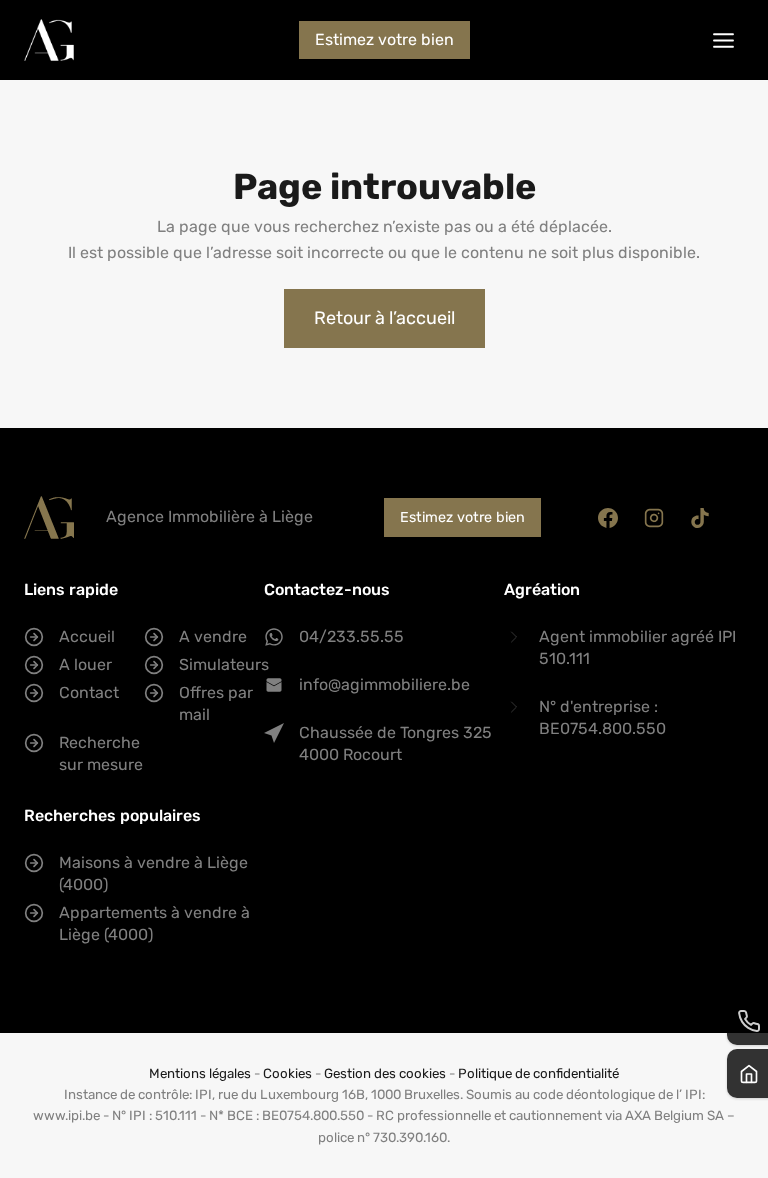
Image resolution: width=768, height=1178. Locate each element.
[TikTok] (700, 518)
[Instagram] (654, 518)
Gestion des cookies (385, 1073)
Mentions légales (200, 1073)
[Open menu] (723, 40)
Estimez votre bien (384, 39)
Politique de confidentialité (538, 1073)
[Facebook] (608, 518)
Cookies (287, 1073)
